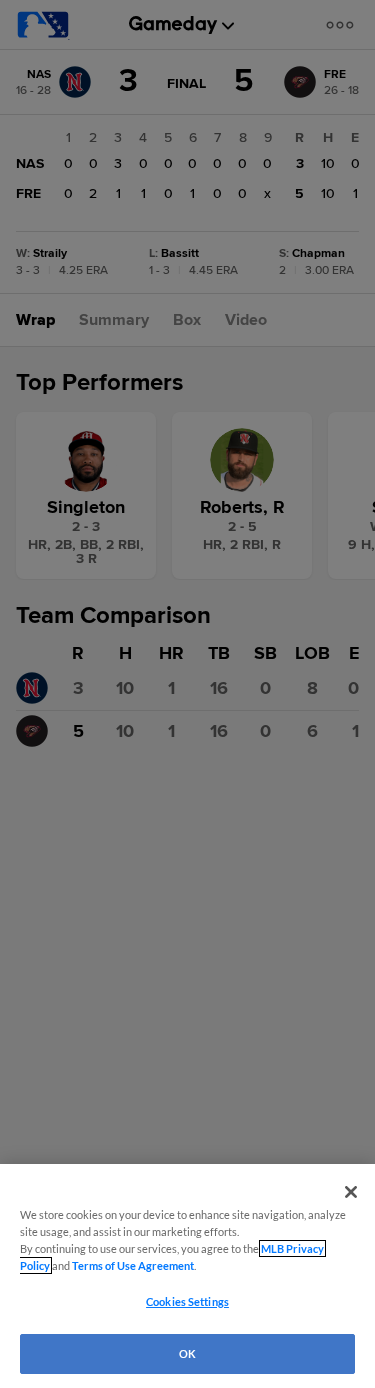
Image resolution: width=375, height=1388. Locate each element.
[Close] (351, 1192)
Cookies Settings (187, 1301)
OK (187, 1353)
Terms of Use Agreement (133, 1265)
